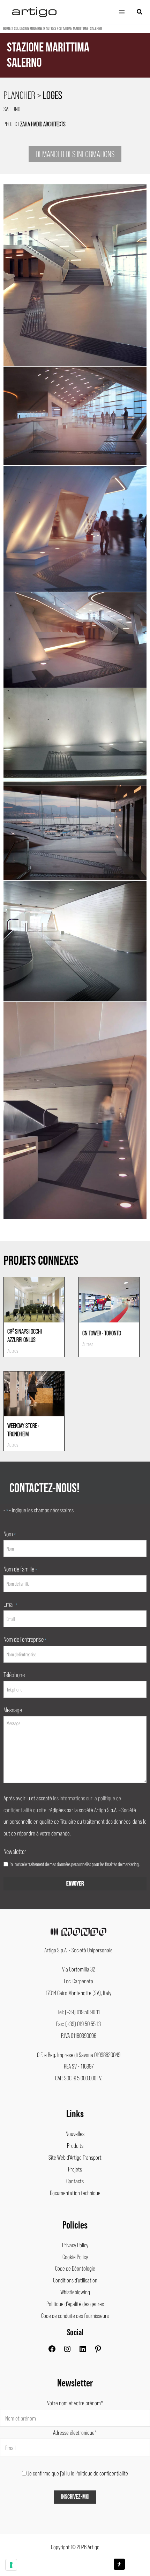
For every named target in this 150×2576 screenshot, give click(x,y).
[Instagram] (67, 2351)
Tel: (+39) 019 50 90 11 (79, 2012)
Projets (75, 2169)
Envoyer (75, 1884)
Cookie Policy (75, 2257)
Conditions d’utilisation (75, 2280)
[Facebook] (52, 2351)
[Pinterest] (98, 2351)
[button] (140, 12)
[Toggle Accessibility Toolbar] (119, 2564)
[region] (75, 65)
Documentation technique (75, 2193)
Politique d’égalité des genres (75, 2304)
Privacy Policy (75, 2245)
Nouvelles (75, 2134)
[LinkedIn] (83, 2351)
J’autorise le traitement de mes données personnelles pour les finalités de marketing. (74, 1864)
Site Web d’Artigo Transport (75, 2157)
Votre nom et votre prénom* (75, 2403)
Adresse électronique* (75, 2432)
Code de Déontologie (75, 2268)
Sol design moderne (28, 29)
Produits (75, 2145)
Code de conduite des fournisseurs (75, 2315)
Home (7, 29)
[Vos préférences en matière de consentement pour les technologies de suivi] (11, 2565)
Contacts (75, 2181)
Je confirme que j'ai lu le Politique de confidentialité (78, 2473)
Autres (51, 29)
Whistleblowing (75, 2292)
